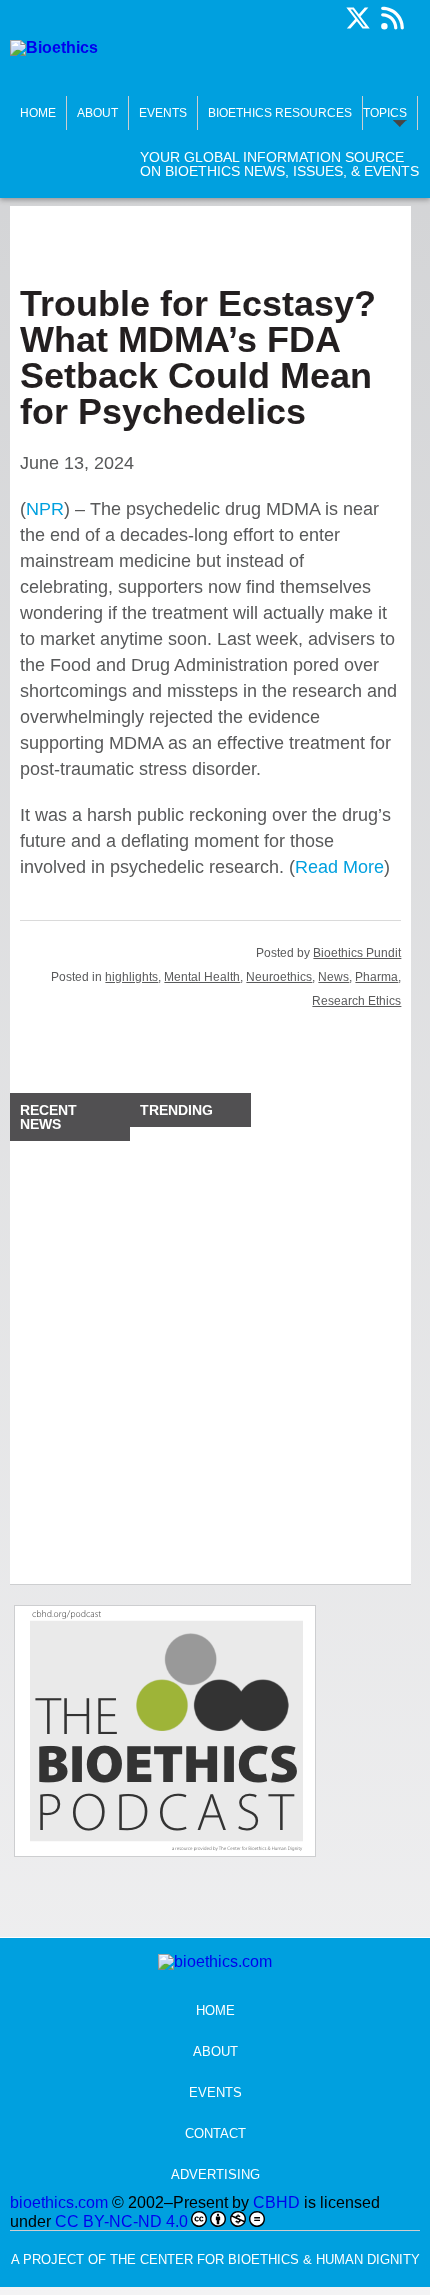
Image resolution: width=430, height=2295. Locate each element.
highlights (131, 977)
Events (163, 113)
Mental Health (202, 977)
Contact (215, 2133)
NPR (45, 509)
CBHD (276, 2202)
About (97, 113)
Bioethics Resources (280, 113)
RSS (392, 18)
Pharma (376, 977)
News (333, 977)
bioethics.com (59, 2202)
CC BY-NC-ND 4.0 (121, 2221)
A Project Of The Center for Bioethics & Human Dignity (215, 2259)
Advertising (215, 2174)
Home (38, 113)
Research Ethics (356, 1001)
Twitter (358, 18)
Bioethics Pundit (357, 953)
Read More (339, 867)
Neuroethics (279, 977)
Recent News (48, 1117)
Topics (385, 113)
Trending (176, 1110)
